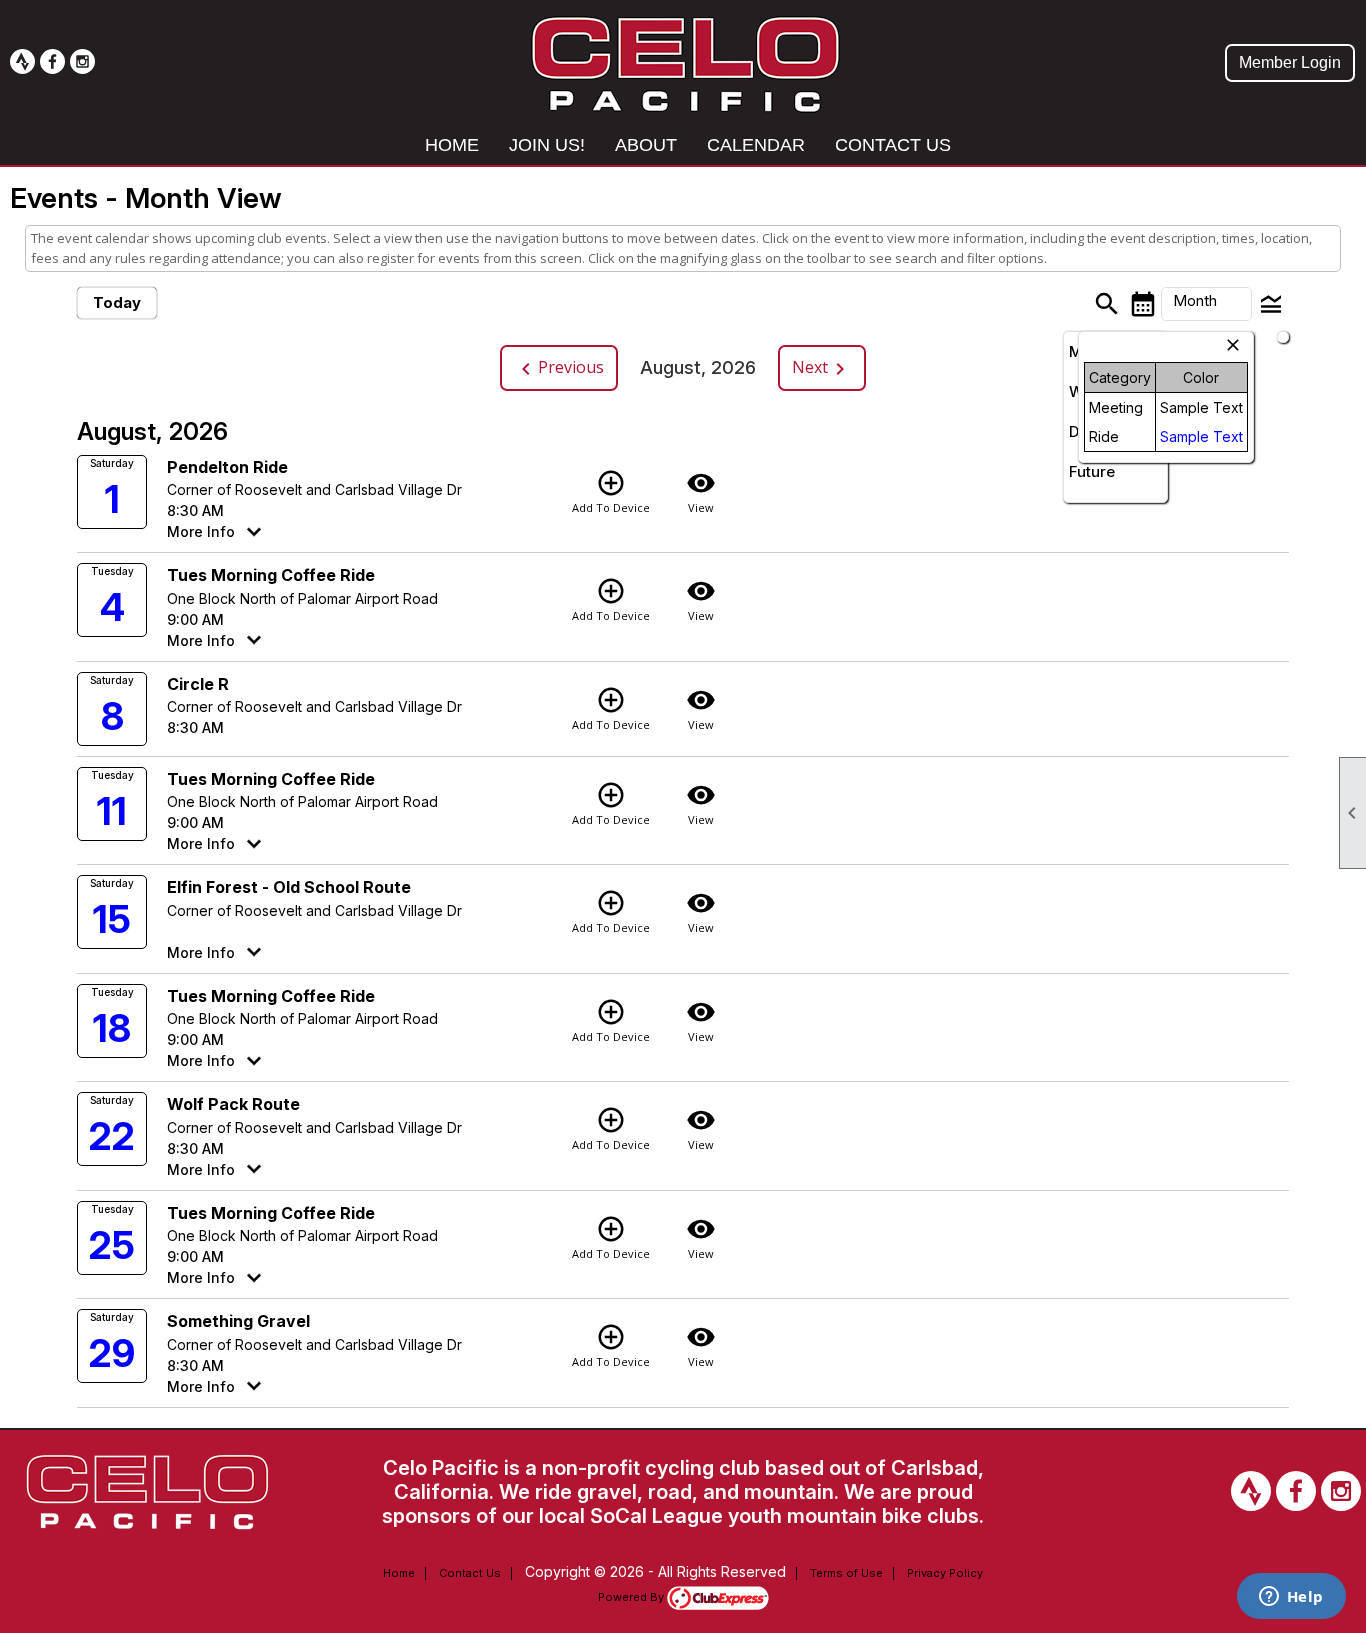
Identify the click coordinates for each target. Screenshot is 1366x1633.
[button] (1206, 304)
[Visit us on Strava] (22, 61)
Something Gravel (238, 1321)
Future (1092, 471)
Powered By (632, 1597)
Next (822, 368)
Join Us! (547, 145)
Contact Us (893, 145)
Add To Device (611, 491)
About (646, 145)
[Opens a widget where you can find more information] (1291, 1598)
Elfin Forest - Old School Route (289, 887)
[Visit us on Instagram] (82, 61)
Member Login (1290, 62)
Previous (559, 368)
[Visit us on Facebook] (52, 61)
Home (452, 145)
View (701, 491)
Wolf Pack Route (233, 1104)
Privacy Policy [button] (945, 1573)
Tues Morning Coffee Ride (271, 575)
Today (117, 302)
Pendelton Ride (227, 467)
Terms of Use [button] (846, 1573)
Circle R (198, 684)
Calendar (756, 145)
